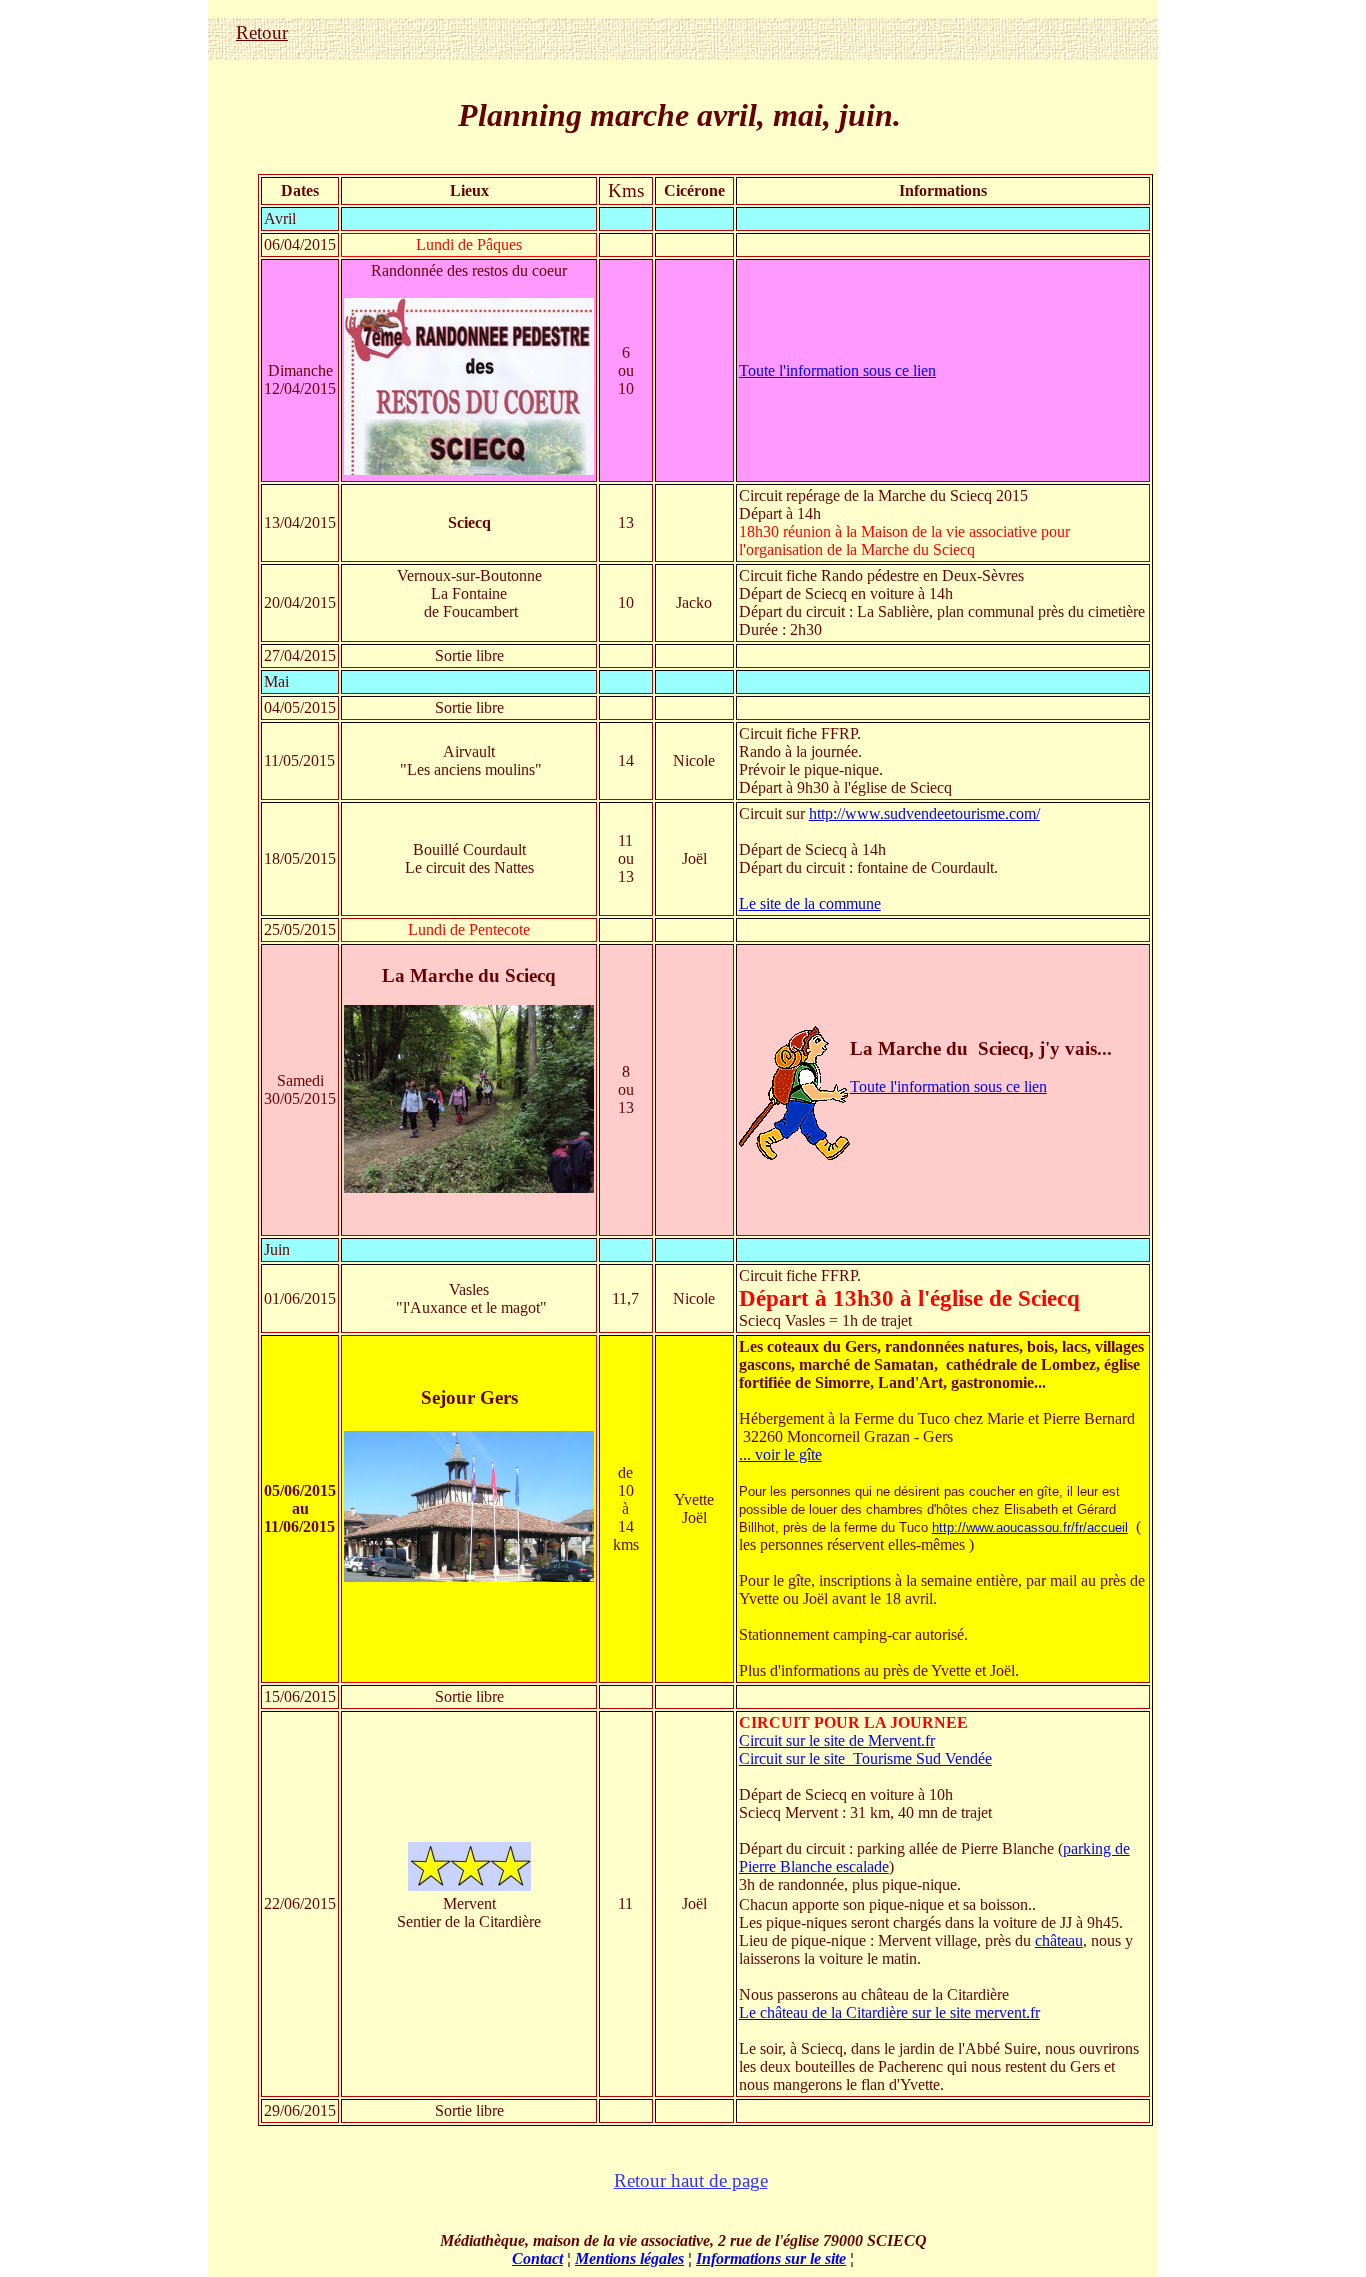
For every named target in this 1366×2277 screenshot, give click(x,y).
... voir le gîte (780, 1454)
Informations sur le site (771, 2258)
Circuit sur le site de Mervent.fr (837, 1740)
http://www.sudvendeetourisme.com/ (924, 813)
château (1059, 1940)
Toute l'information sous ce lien (837, 370)
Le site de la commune (810, 903)
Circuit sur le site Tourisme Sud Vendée (865, 1758)
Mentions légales (629, 2258)
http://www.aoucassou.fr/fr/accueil (1030, 1527)
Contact (537, 2258)
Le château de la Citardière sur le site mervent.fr (889, 2012)
